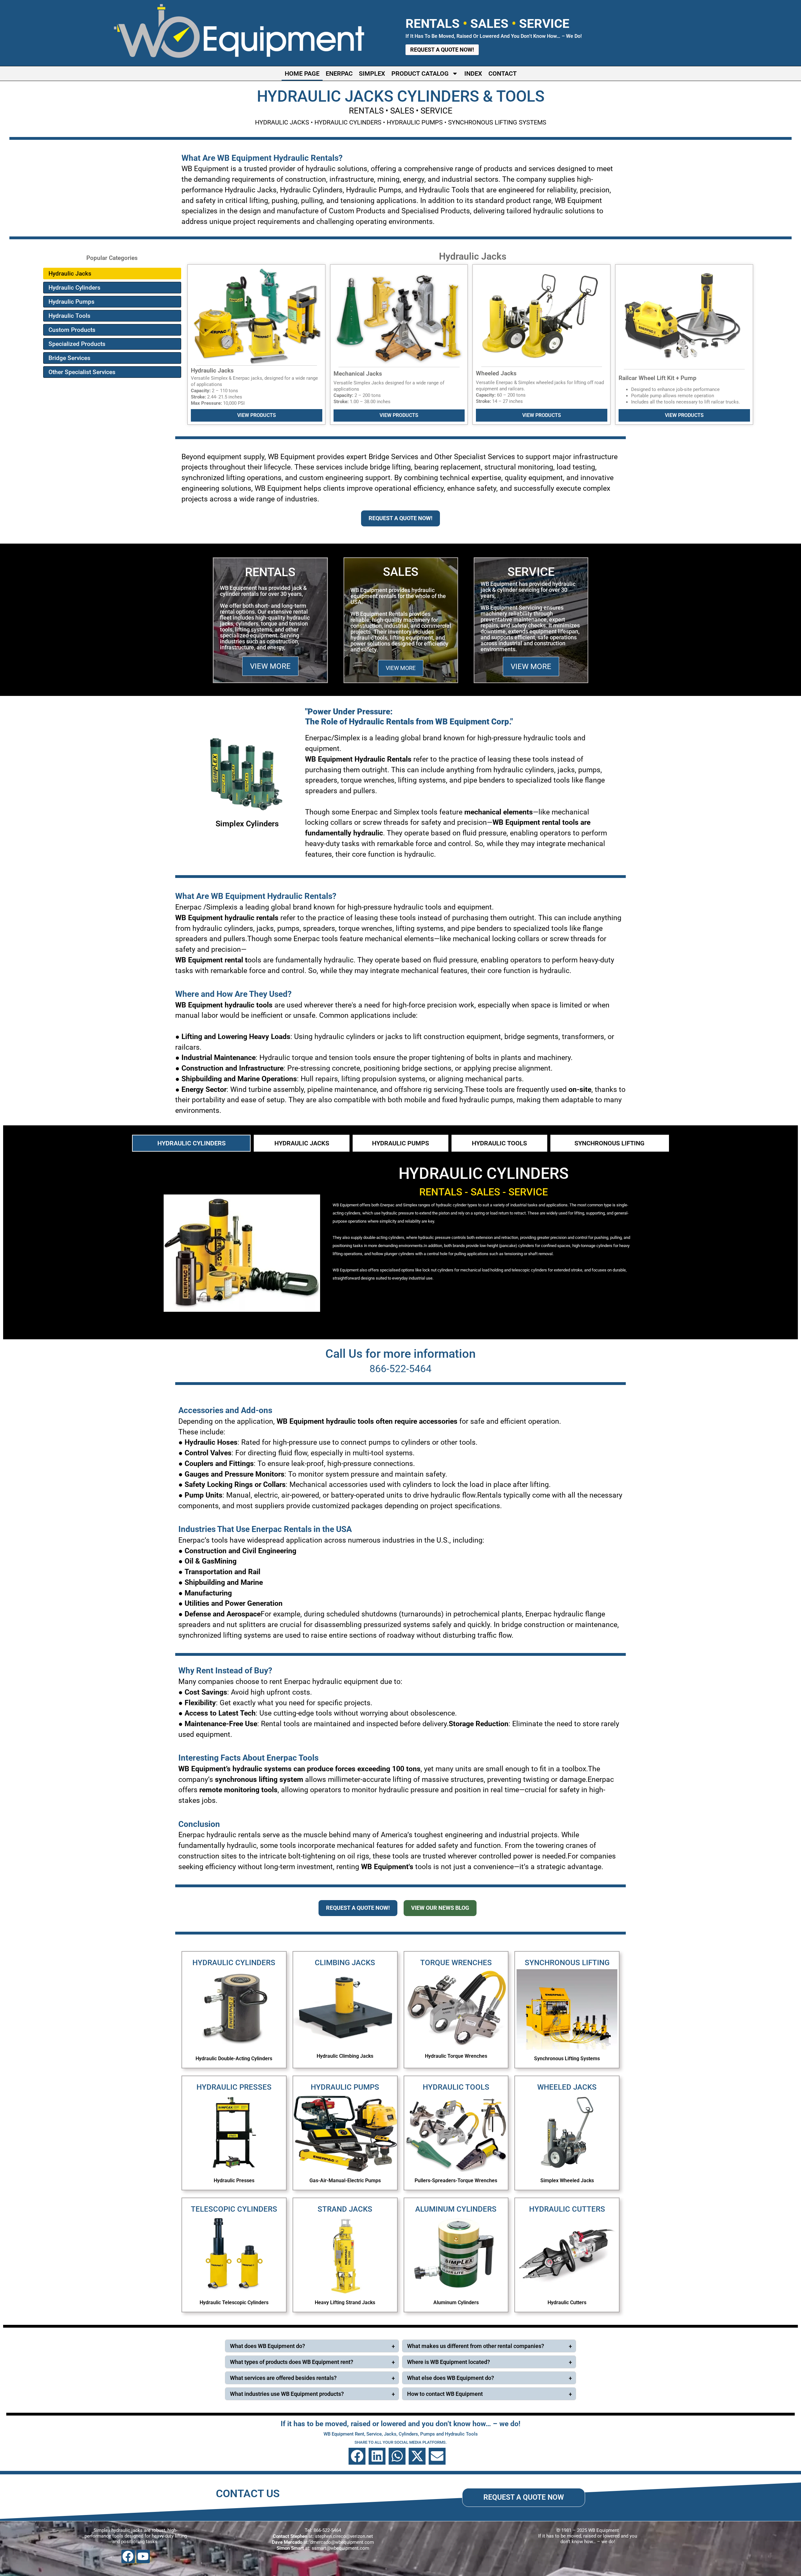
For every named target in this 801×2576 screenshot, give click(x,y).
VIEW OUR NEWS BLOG (440, 1908)
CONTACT (503, 74)
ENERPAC (339, 74)
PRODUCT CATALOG (420, 74)
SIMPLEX (372, 74)
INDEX (473, 74)
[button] (357, 2456)
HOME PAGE (302, 74)
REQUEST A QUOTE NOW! (400, 518)
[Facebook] (128, 2556)
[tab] (191, 1143)
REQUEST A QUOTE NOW (524, 2497)
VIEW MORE (270, 666)
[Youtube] (143, 2556)
